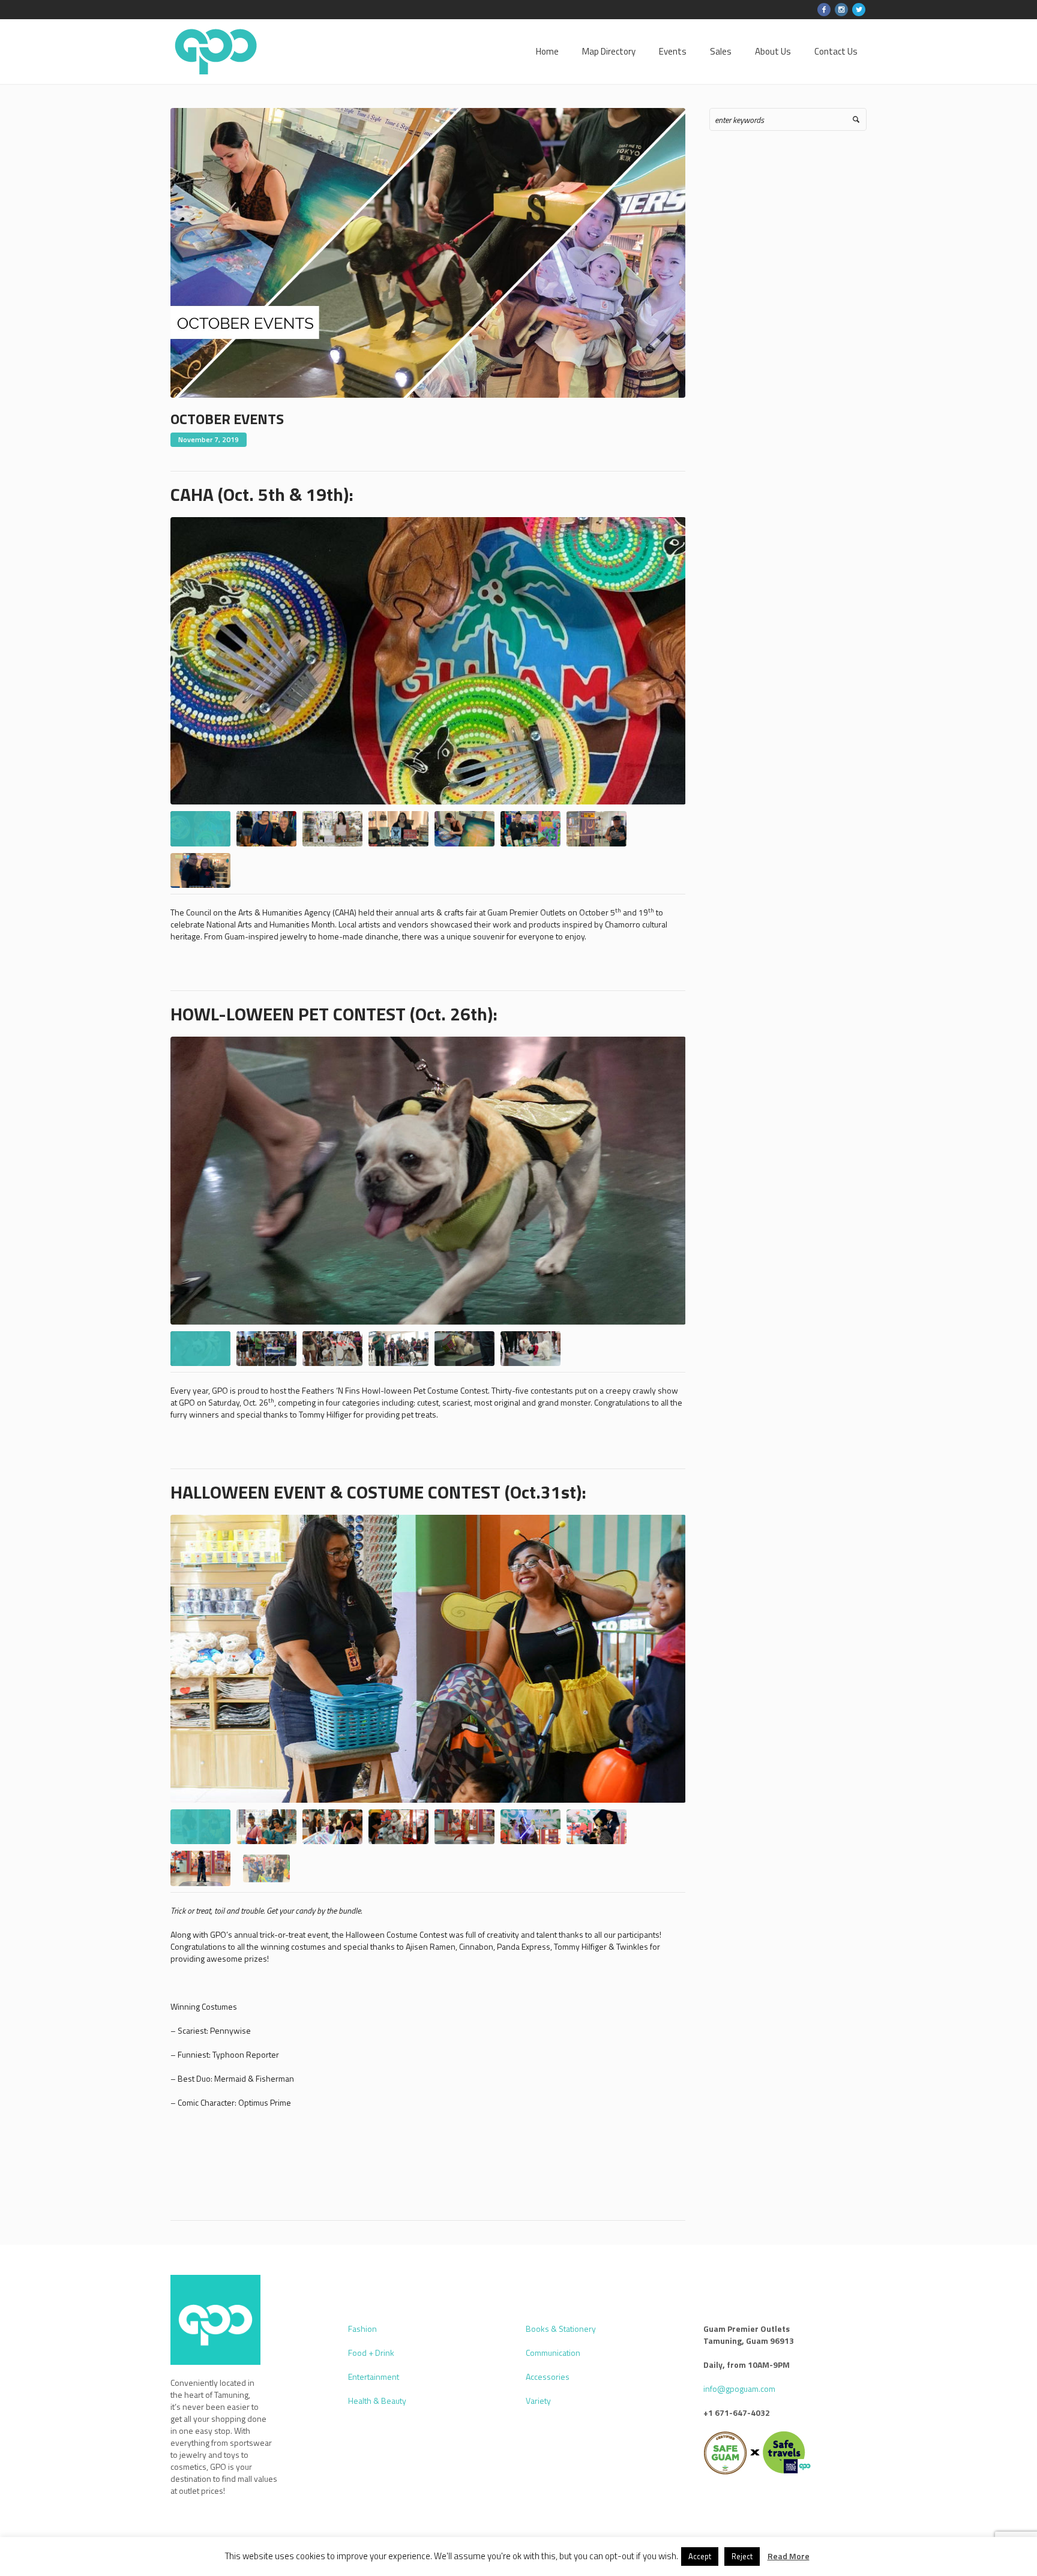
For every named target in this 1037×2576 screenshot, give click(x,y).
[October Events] (428, 252)
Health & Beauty (377, 2401)
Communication (553, 2353)
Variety (538, 2401)
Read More (789, 2556)
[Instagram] (841, 10)
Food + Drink (371, 2353)
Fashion (362, 2329)
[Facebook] (824, 10)
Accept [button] (700, 2556)
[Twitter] (859, 10)
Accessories (548, 2377)
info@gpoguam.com (739, 2389)
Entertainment (374, 2377)
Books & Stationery (561, 2329)
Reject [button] (742, 2556)
